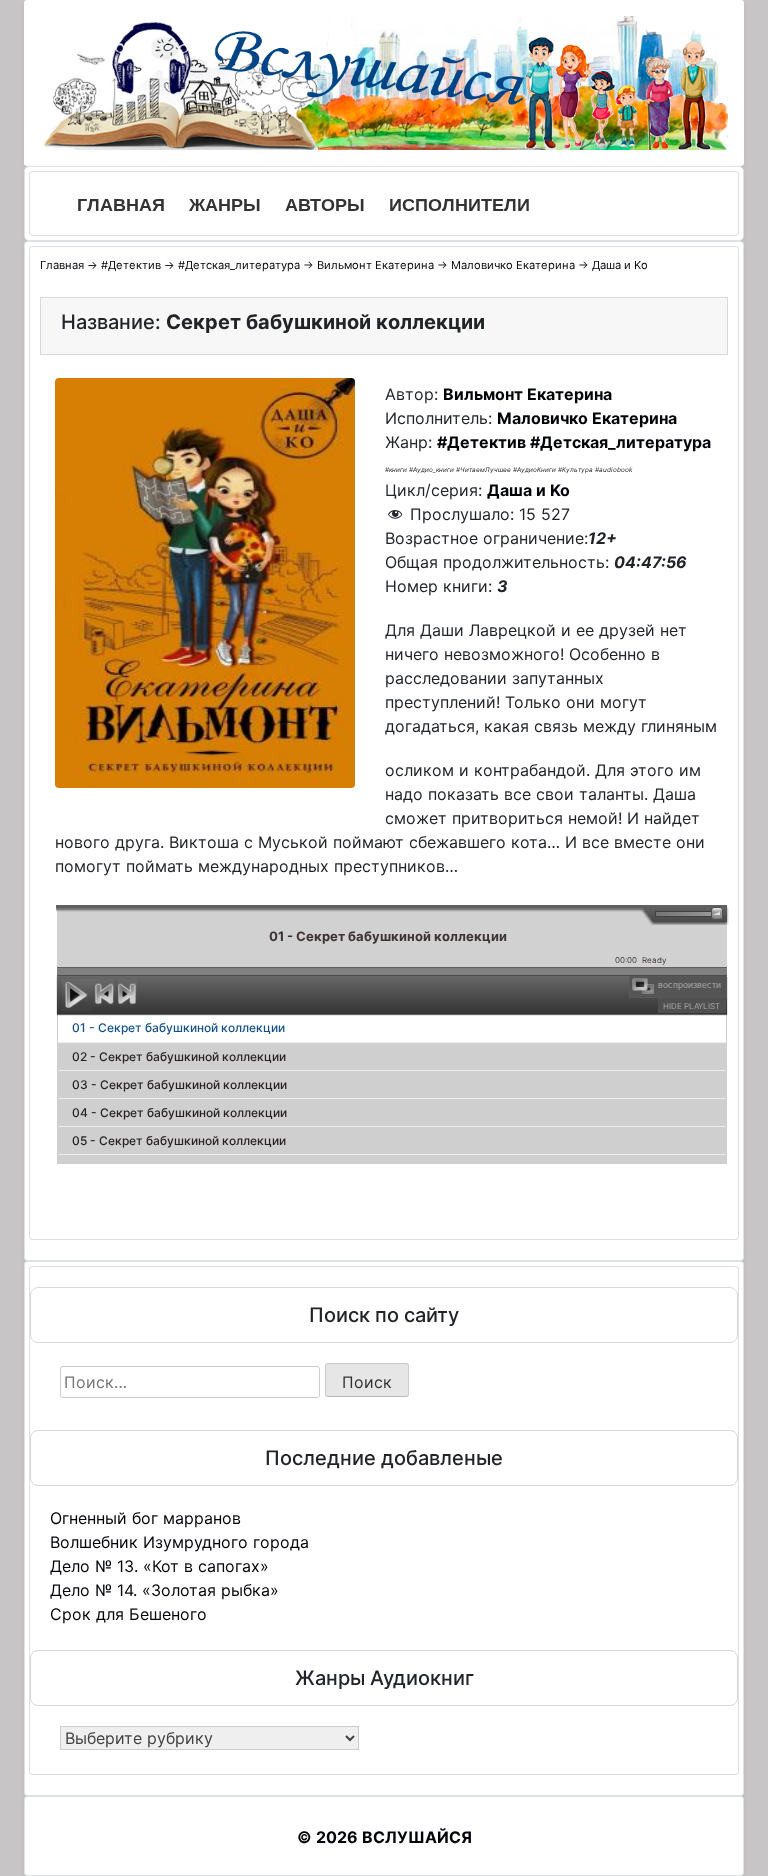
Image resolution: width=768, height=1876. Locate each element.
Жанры (225, 205)
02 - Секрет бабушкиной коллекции (179, 1056)
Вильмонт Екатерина (375, 265)
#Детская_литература (239, 265)
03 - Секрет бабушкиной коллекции (179, 1084)
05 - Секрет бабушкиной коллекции (179, 1140)
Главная (121, 205)
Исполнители (459, 205)
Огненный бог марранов (145, 1518)
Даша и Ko (620, 265)
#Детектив (131, 265)
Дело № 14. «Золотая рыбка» (164, 1590)
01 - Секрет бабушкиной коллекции (178, 1027)
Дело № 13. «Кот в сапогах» (159, 1566)
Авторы (325, 205)
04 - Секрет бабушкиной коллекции (179, 1112)
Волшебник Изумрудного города (179, 1542)
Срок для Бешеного (128, 1614)
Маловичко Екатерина (513, 265)
